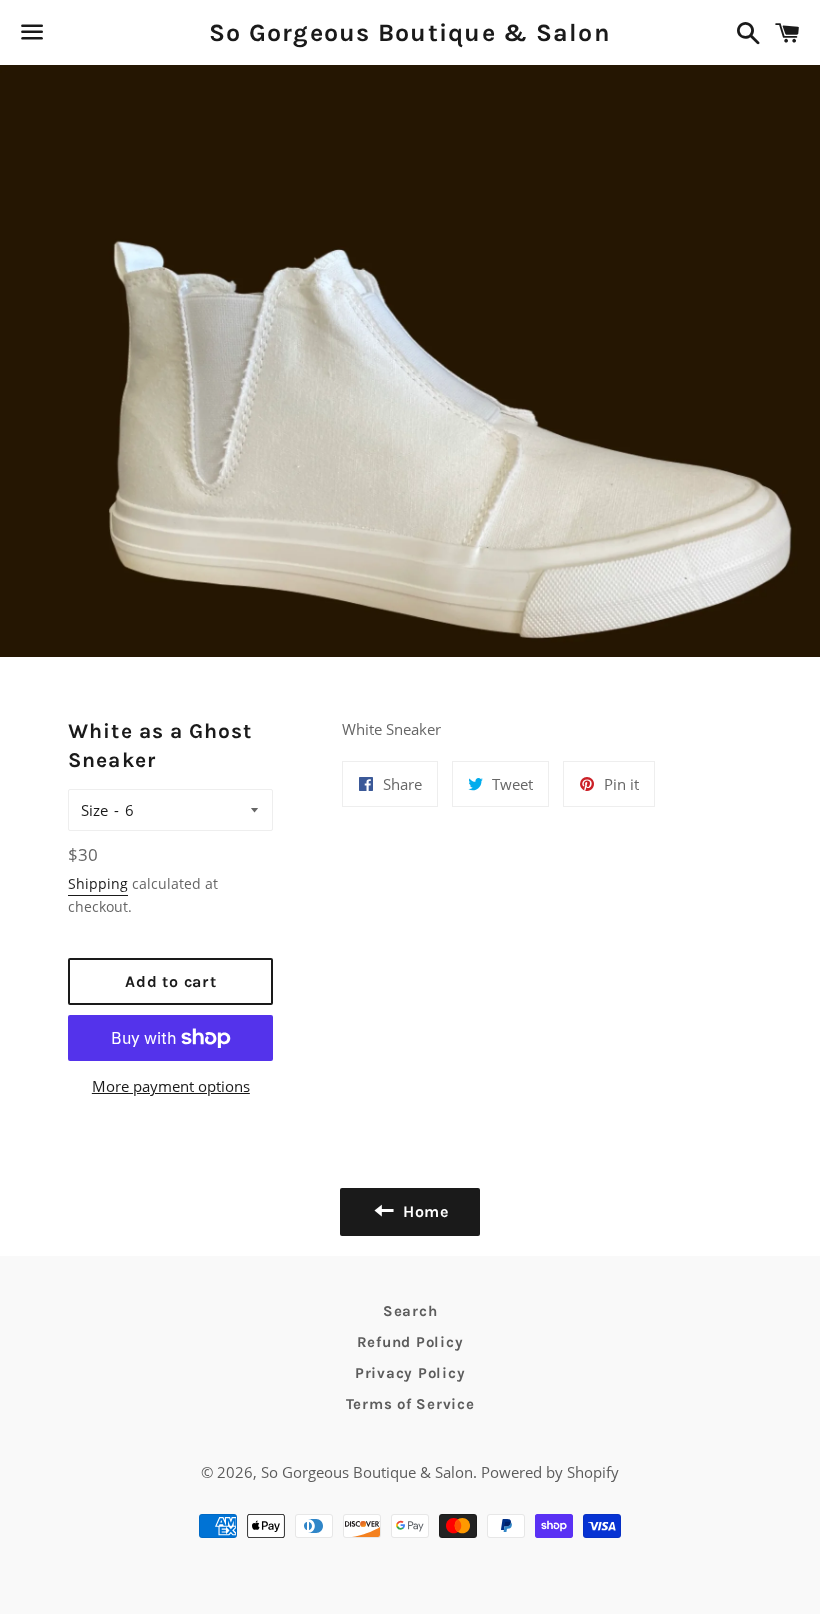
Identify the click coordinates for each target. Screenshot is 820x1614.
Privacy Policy (410, 1373)
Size (94, 810)
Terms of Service (410, 1404)
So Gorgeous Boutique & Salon (410, 32)
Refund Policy (410, 1342)
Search (410, 1311)
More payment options (171, 1086)
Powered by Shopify (550, 1472)
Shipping (98, 883)
